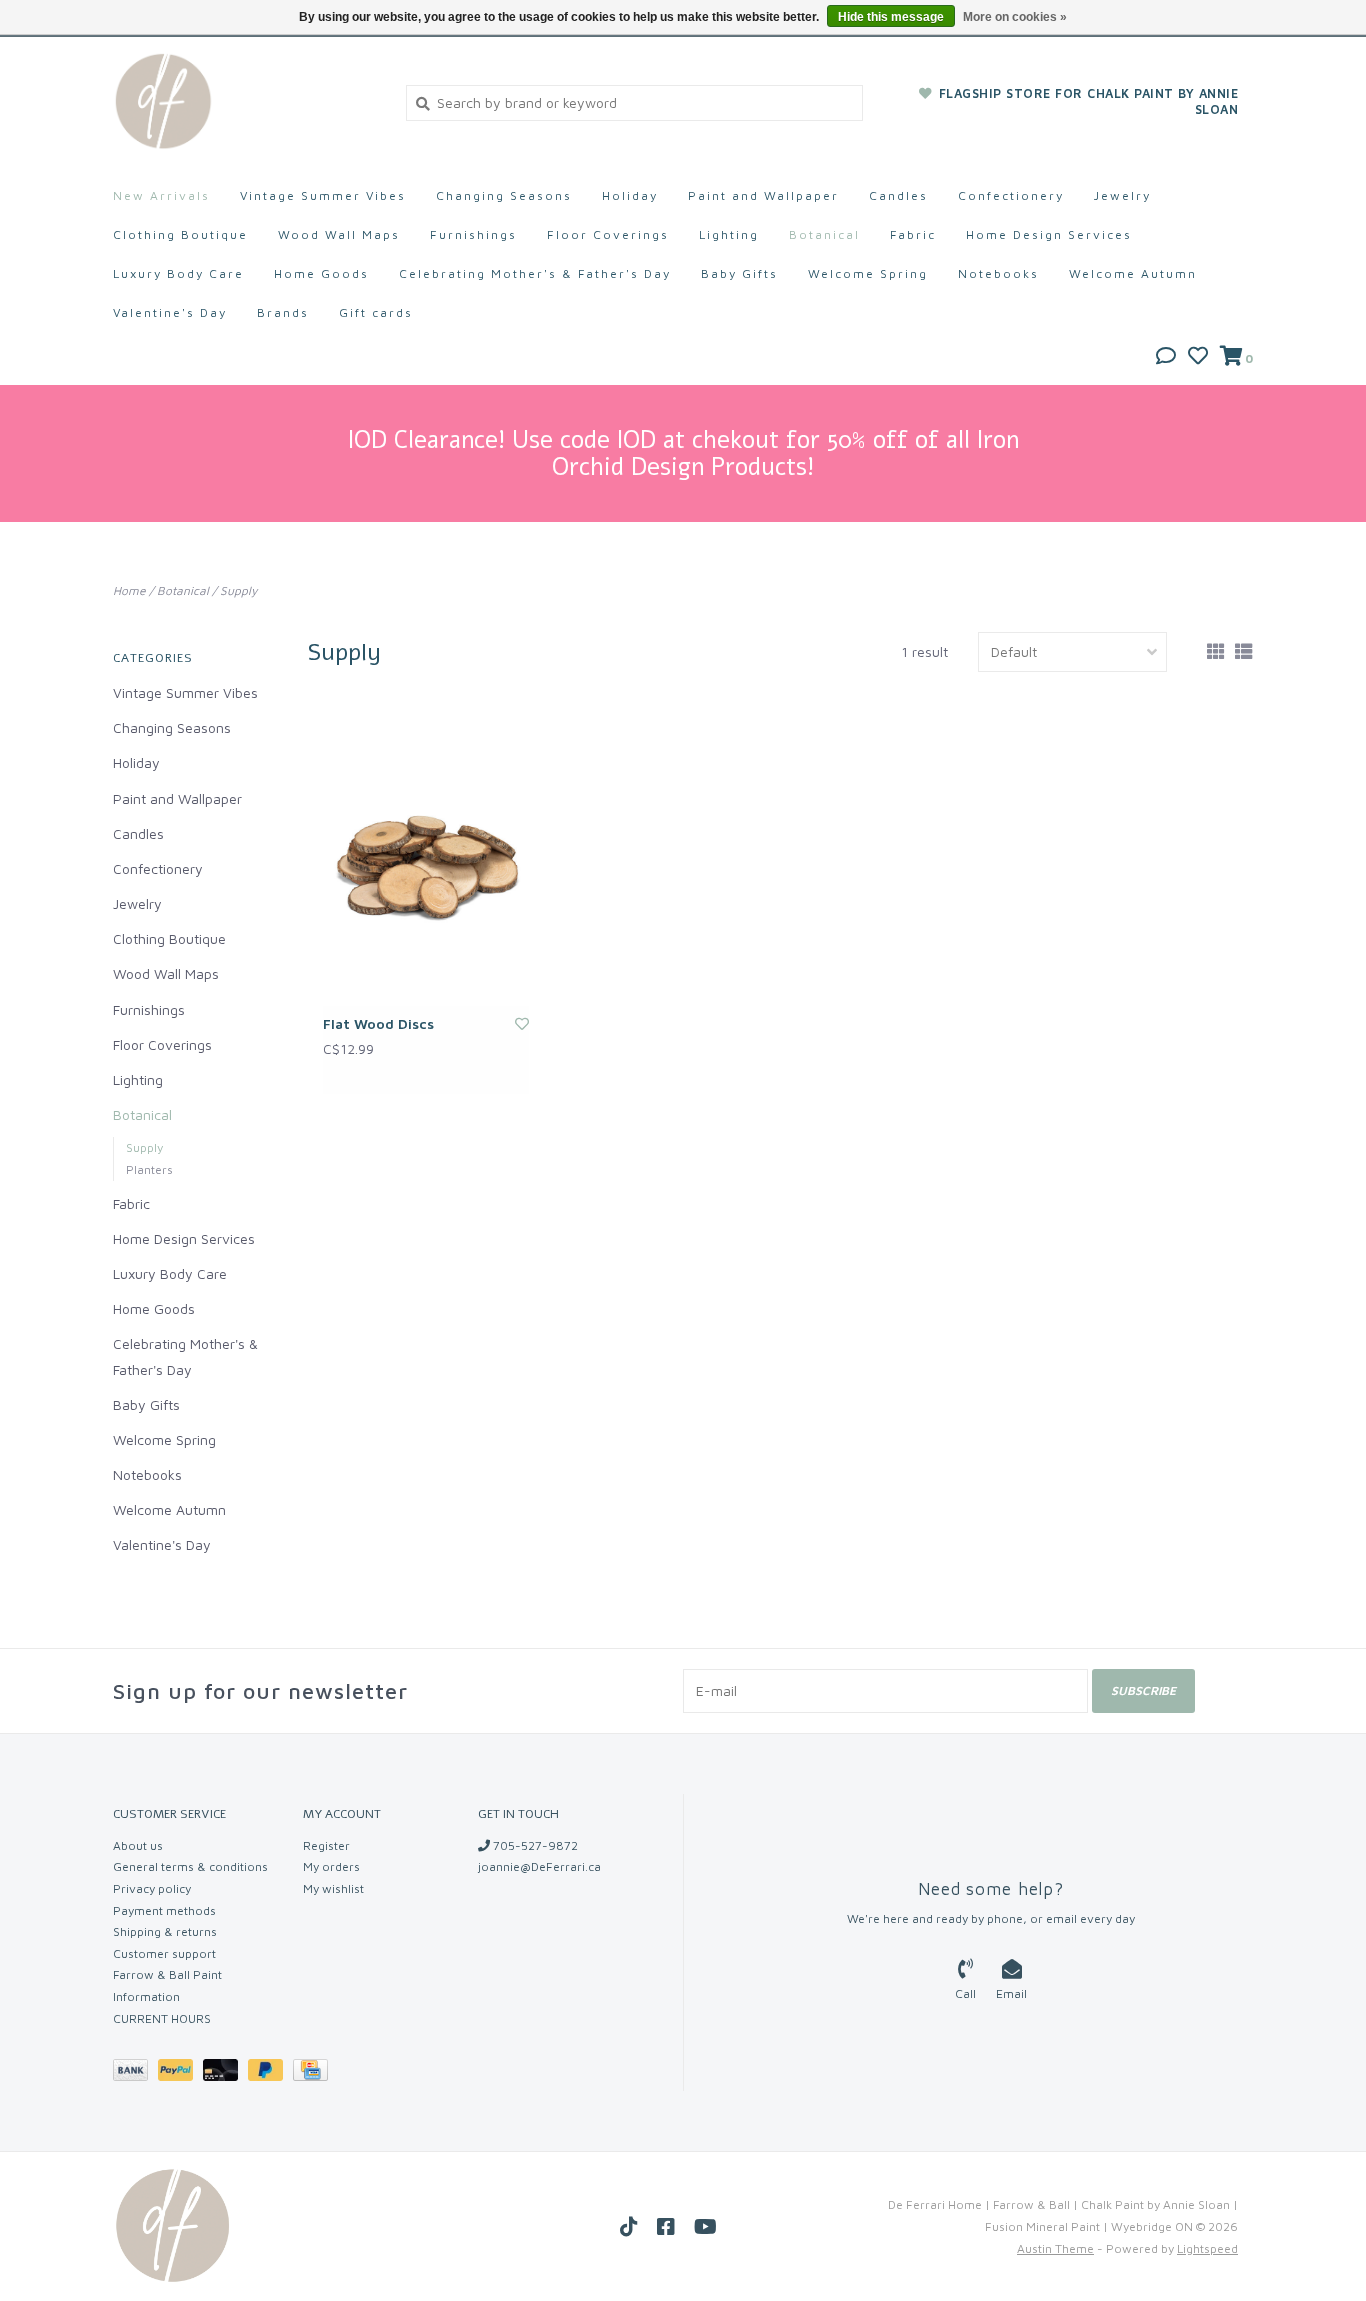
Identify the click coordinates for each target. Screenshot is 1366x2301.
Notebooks (998, 273)
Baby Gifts (739, 273)
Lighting (729, 234)
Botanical (824, 234)
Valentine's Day (170, 312)
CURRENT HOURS (162, 2018)
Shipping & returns (165, 1931)
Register (326, 1845)
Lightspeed (1207, 2248)
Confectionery (1011, 195)
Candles (898, 195)
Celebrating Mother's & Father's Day (535, 273)
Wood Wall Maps (339, 234)
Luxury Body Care (178, 273)
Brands (283, 312)
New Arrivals (161, 195)
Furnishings (473, 234)
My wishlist (333, 1888)
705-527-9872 (534, 1845)
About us (138, 1845)
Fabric (913, 234)
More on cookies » (1015, 17)
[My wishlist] (1198, 357)
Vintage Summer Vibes (323, 195)
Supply (238, 590)
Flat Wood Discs (378, 1023)
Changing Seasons (504, 195)
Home (129, 590)
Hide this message (891, 17)
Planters (149, 1169)
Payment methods (164, 1910)
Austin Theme (1055, 2248)
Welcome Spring (868, 273)
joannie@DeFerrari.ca (539, 1866)
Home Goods (321, 273)
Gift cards (376, 312)
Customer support (164, 1953)
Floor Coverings (608, 234)
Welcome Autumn (1133, 273)
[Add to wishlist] (522, 1023)
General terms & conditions (190, 1866)
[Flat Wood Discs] (426, 861)
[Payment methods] (135, 2073)
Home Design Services (1049, 234)
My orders (331, 1866)
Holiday (630, 195)
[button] (1166, 357)
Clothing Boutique (180, 234)
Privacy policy (152, 1888)
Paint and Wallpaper (763, 195)
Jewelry (1122, 195)
